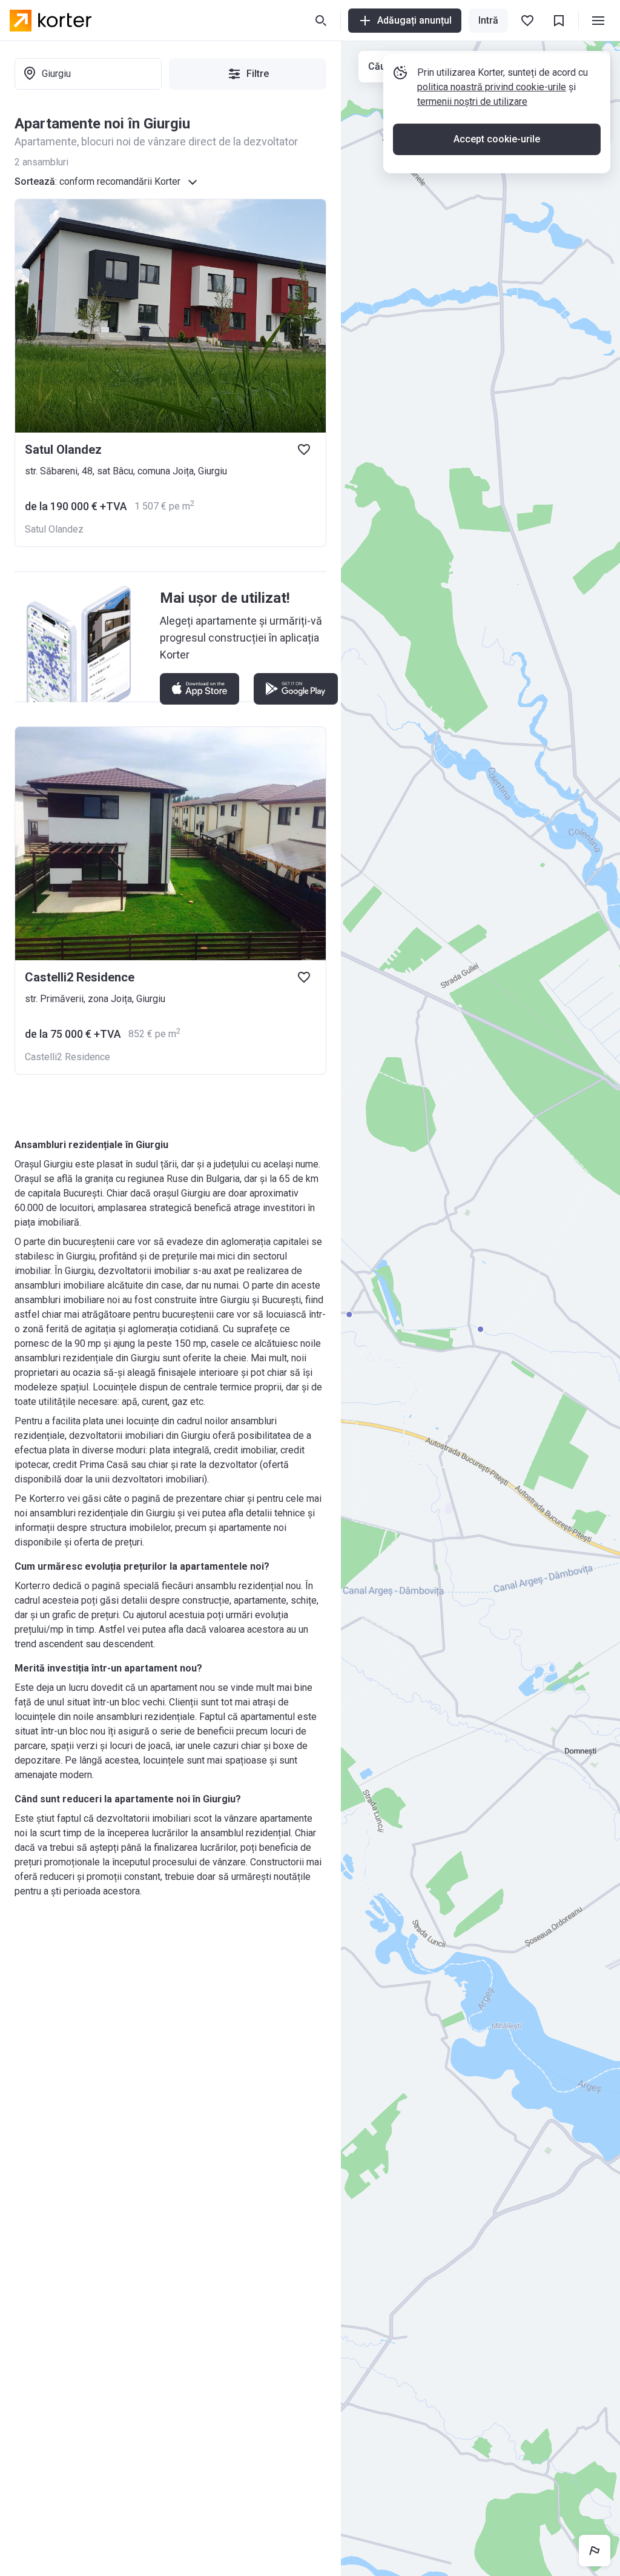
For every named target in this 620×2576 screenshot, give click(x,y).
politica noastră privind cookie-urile (492, 87)
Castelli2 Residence (68, 1057)
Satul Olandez (54, 529)
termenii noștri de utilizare (472, 101)
